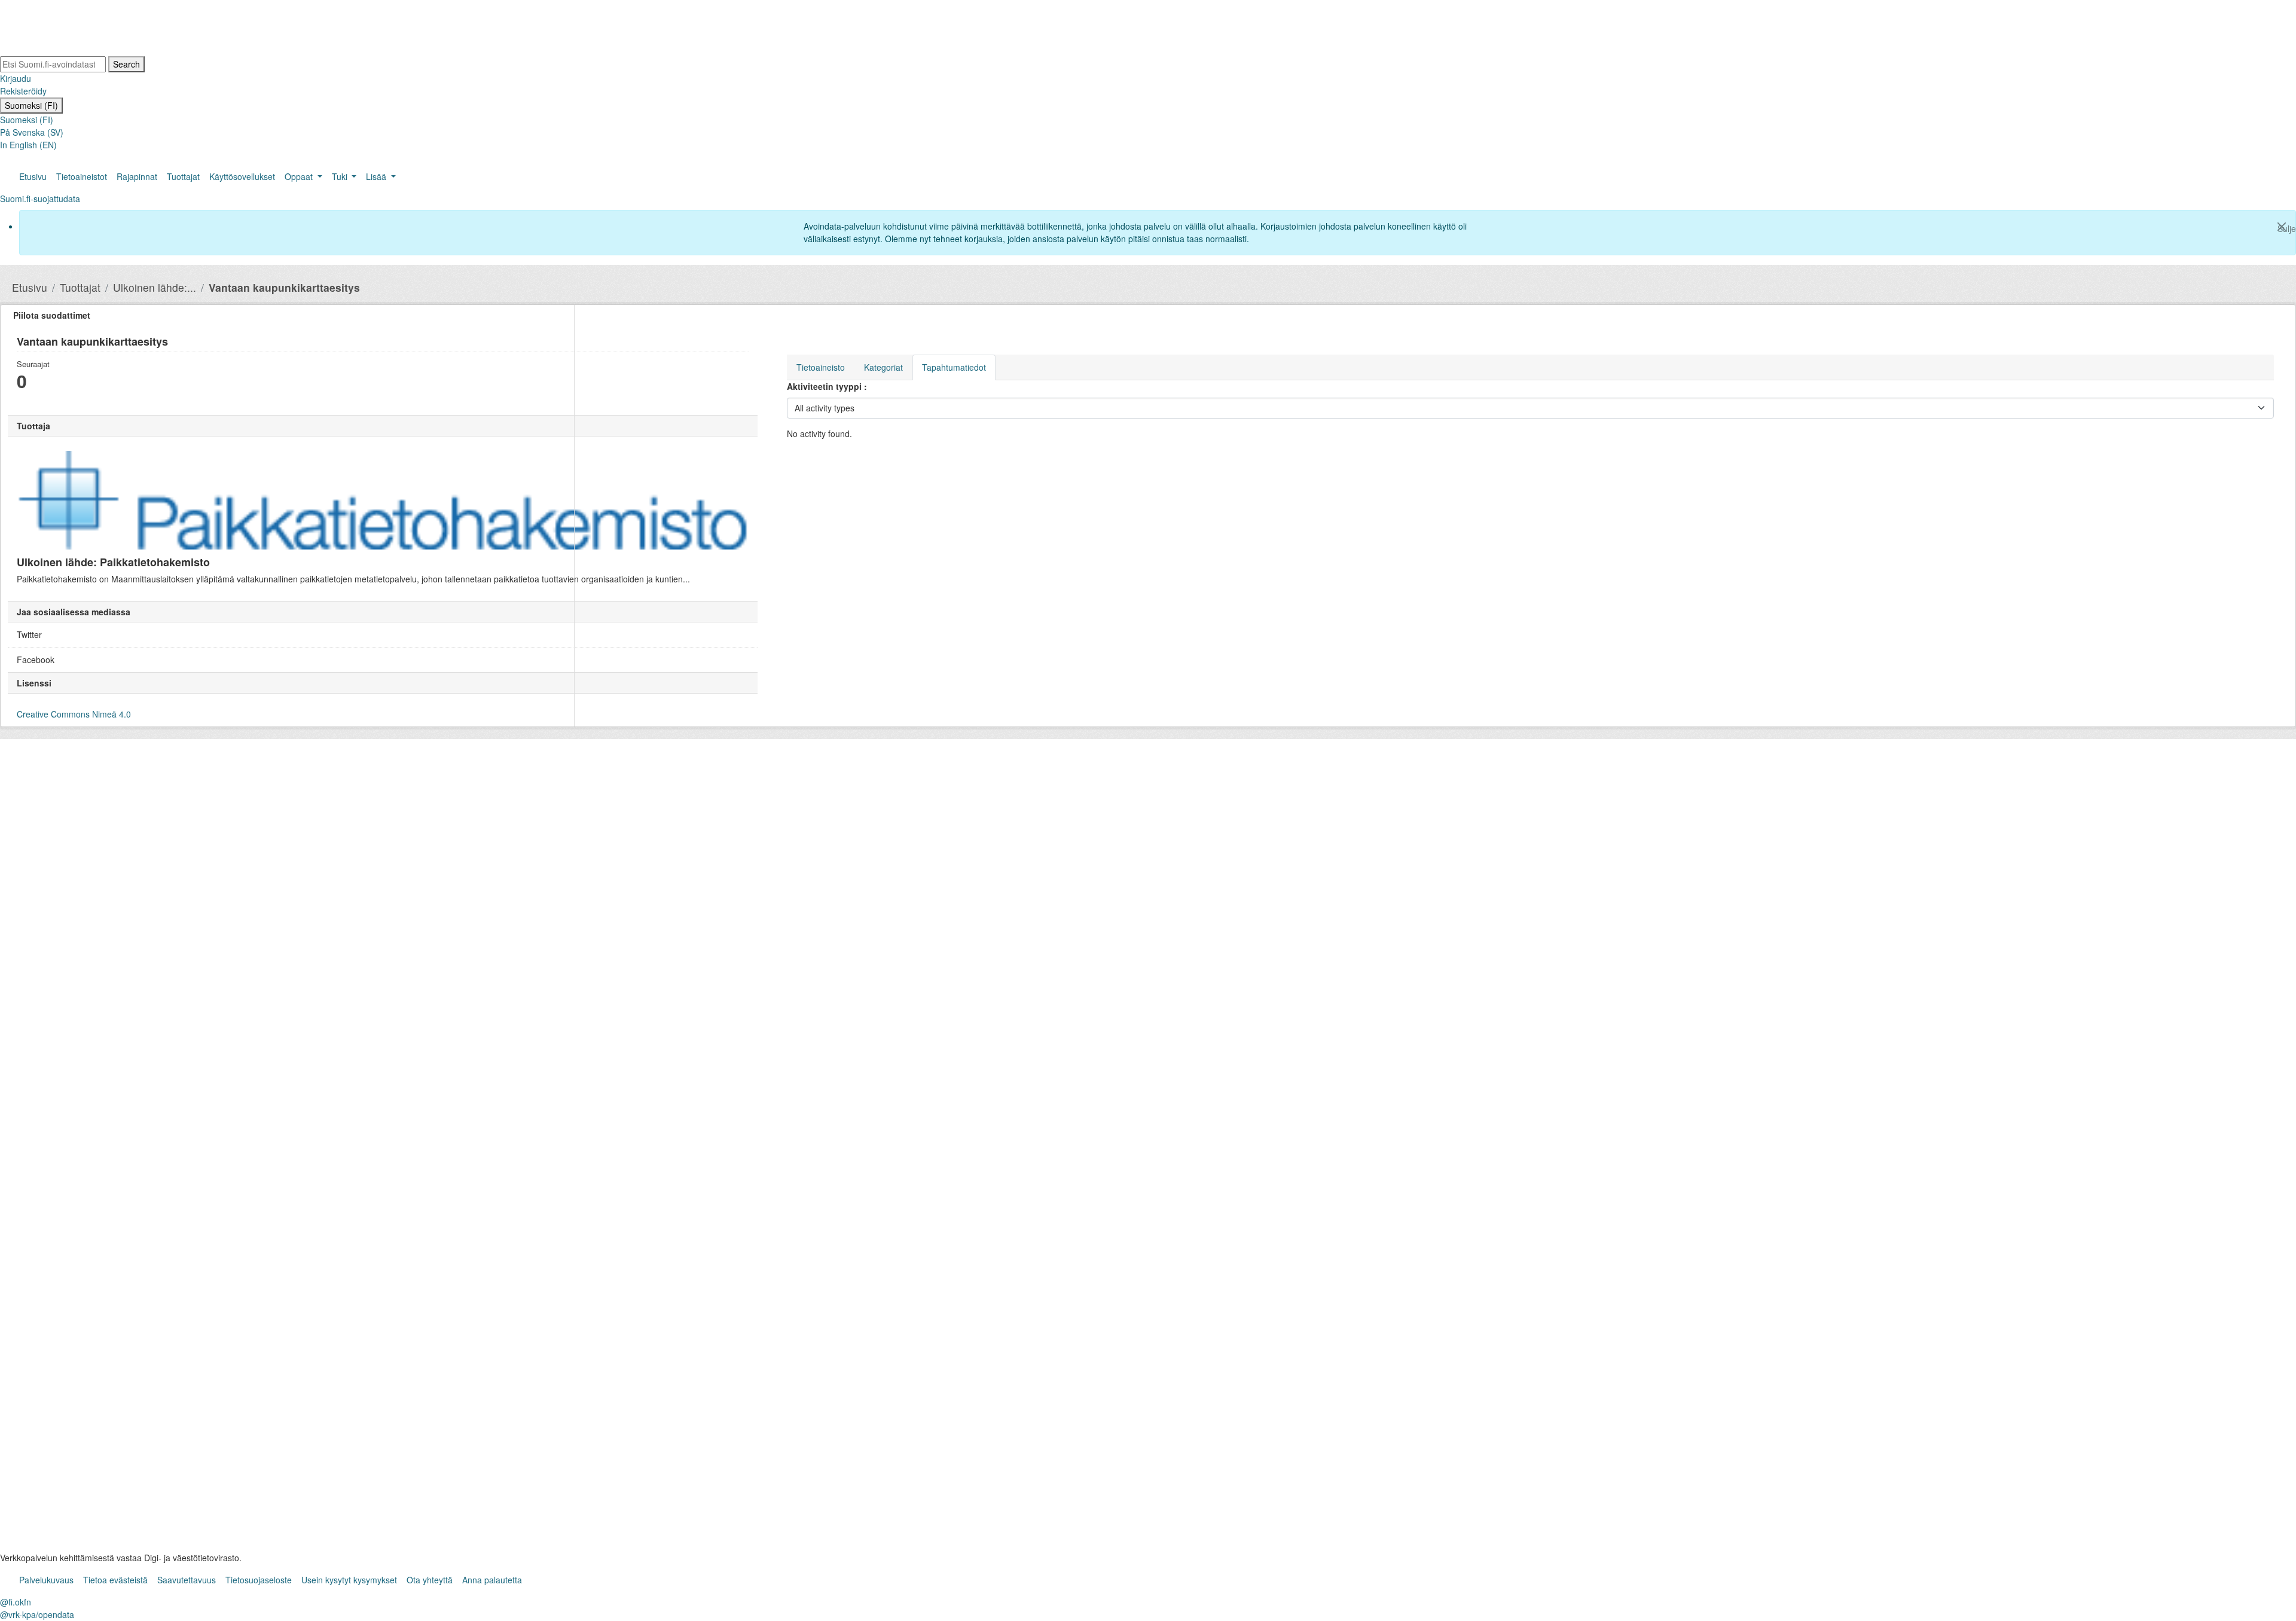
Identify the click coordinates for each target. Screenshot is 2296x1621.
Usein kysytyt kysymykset (349, 1580)
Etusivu (33, 176)
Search (126, 64)
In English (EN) (28, 145)
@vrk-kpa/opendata (37, 1614)
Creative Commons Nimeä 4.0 (74, 714)
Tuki (341, 176)
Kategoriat (883, 367)
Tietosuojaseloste (259, 1580)
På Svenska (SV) (32, 132)
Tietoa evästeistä (115, 1580)
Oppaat (300, 176)
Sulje (2286, 228)
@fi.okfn (16, 1602)
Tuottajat (183, 176)
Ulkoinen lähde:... (155, 287)
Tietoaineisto (821, 367)
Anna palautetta (492, 1580)
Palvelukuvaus (46, 1580)
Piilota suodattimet (52, 315)
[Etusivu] (72, 29)
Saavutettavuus (187, 1580)
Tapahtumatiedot (954, 367)
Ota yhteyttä (430, 1580)
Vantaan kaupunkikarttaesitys (284, 287)
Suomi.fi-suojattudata (40, 199)
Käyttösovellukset (242, 176)
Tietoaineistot (82, 176)
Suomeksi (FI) (31, 105)
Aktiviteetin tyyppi (825, 386)
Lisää (377, 176)
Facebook (36, 660)
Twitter (29, 634)
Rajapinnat (137, 176)
